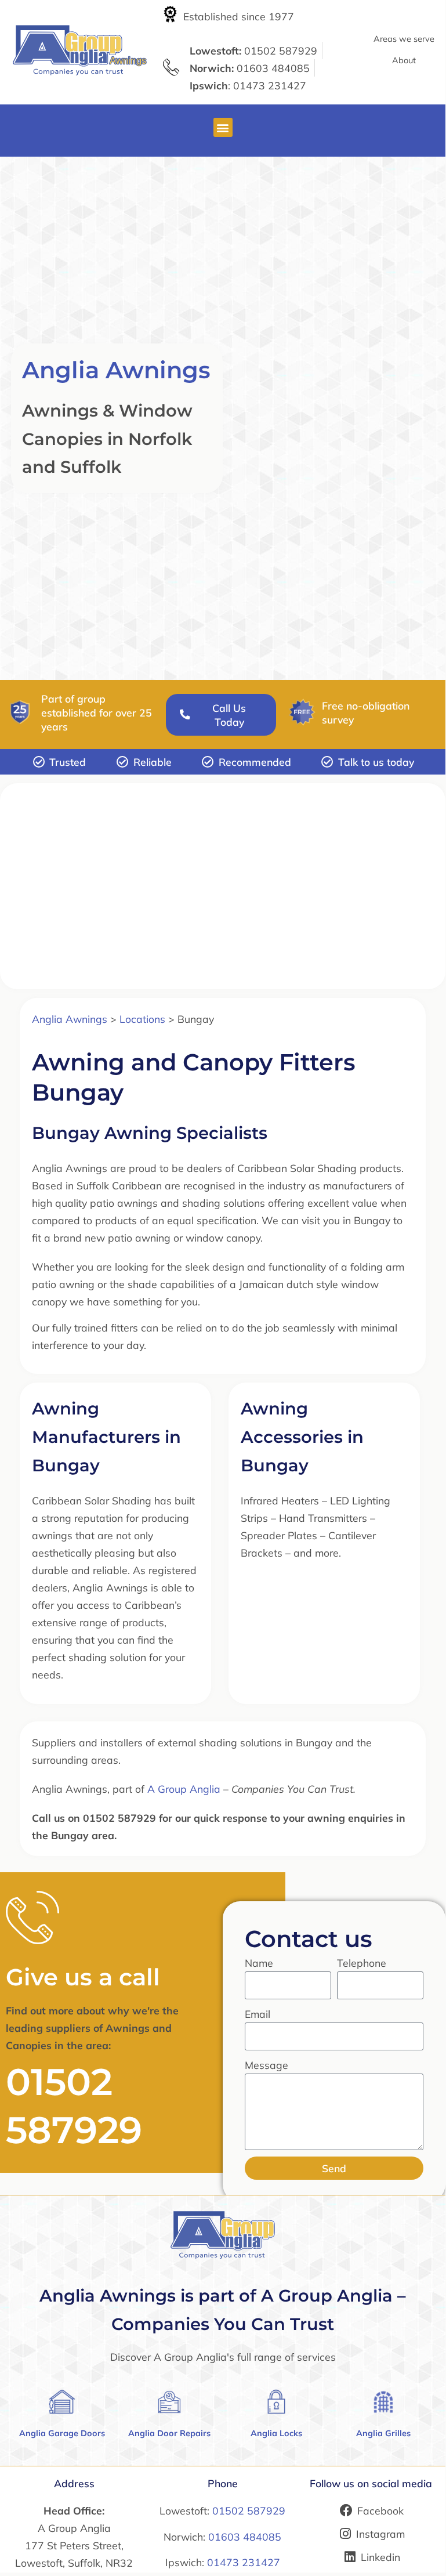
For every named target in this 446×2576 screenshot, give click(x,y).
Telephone (362, 1963)
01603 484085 (245, 2537)
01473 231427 (244, 2562)
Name (259, 1963)
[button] (223, 127)
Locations (142, 1019)
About (404, 60)
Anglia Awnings (116, 370)
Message (266, 2065)
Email (258, 2014)
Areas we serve (404, 39)
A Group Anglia (184, 1789)
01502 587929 (249, 2510)
